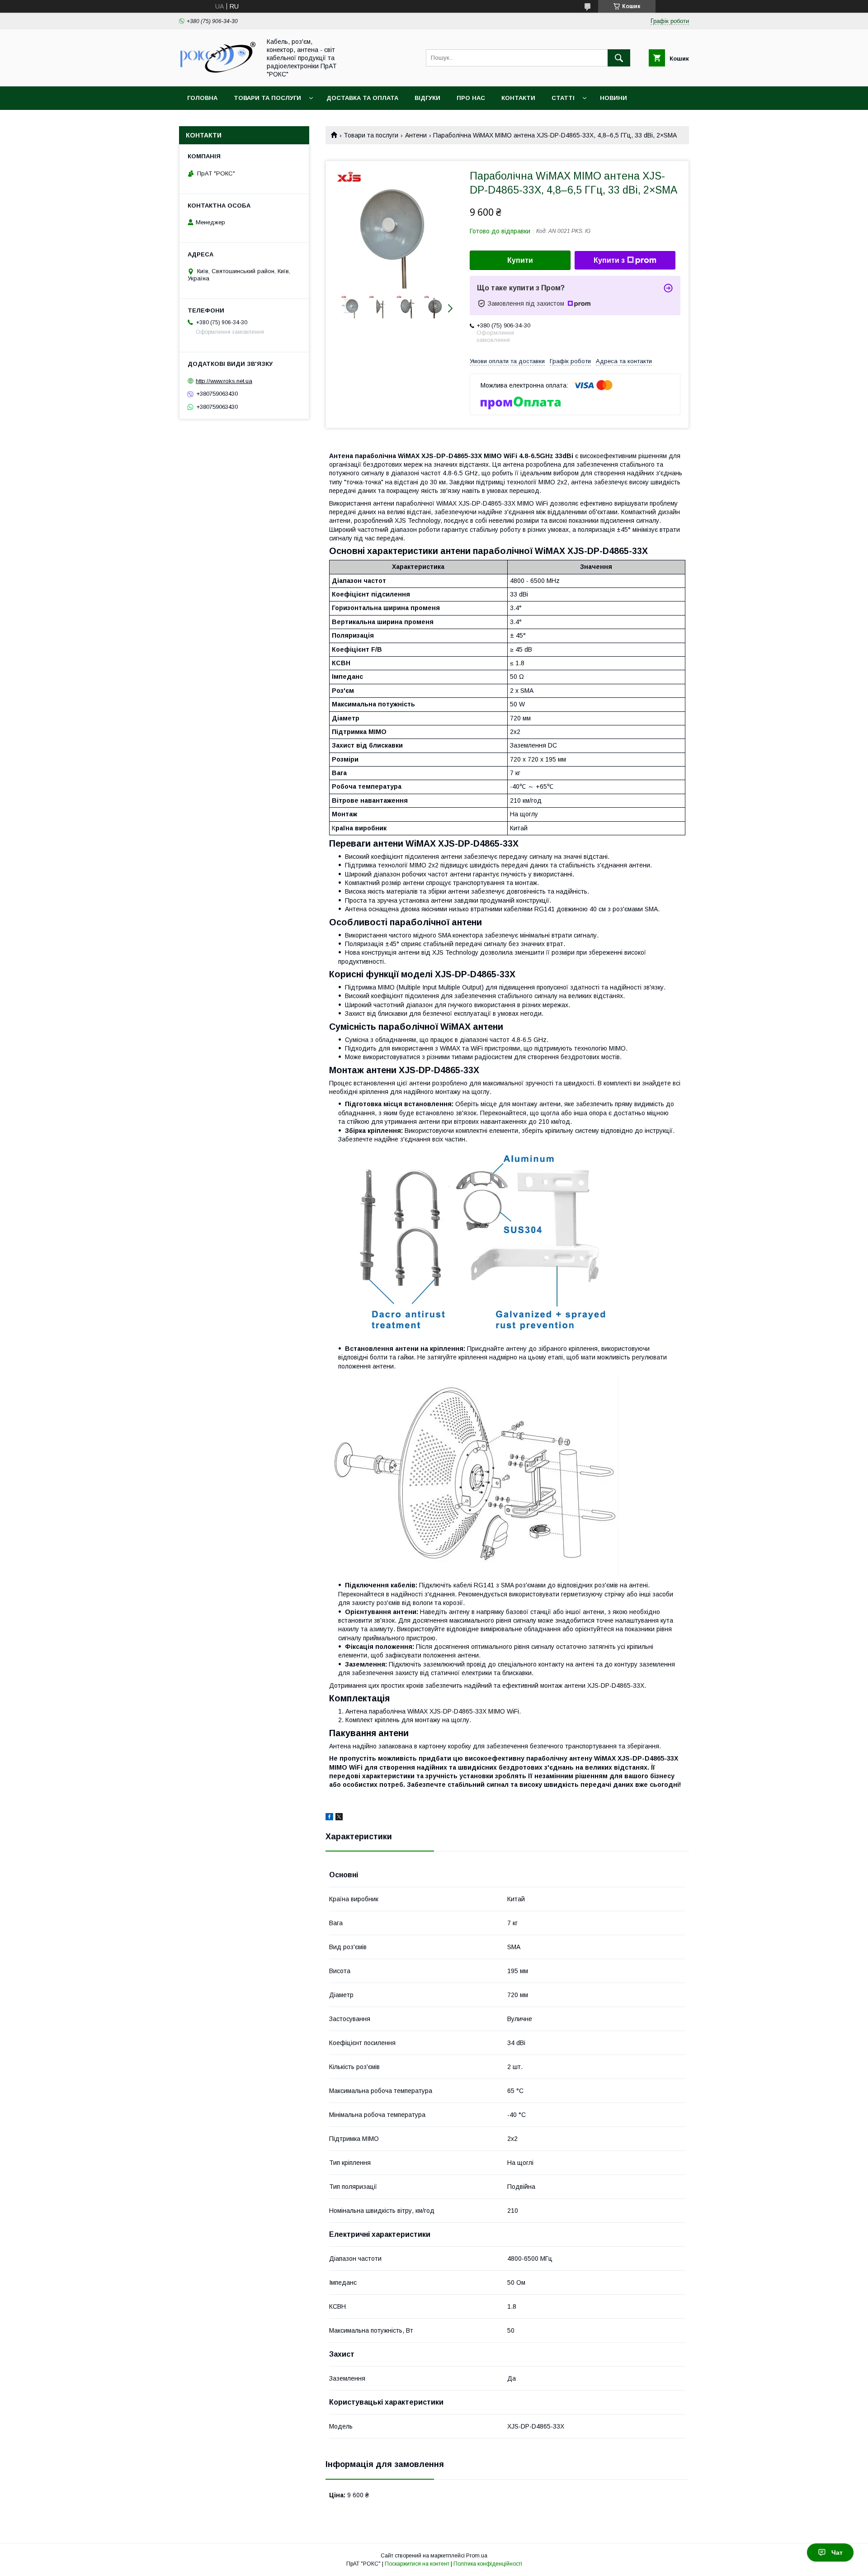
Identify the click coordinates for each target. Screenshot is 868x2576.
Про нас (471, 98)
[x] (339, 1818)
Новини (613, 98)
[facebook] (329, 1818)
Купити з (609, 260)
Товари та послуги (267, 98)
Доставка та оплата (362, 98)
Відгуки (427, 98)
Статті (563, 98)
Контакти (518, 98)
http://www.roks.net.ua (224, 381)
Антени (416, 135)
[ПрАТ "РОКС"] (217, 74)
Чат (837, 2552)
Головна (202, 98)
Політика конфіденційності (488, 2564)
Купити (520, 260)
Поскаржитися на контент (417, 2564)
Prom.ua (477, 2556)
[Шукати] (619, 58)
